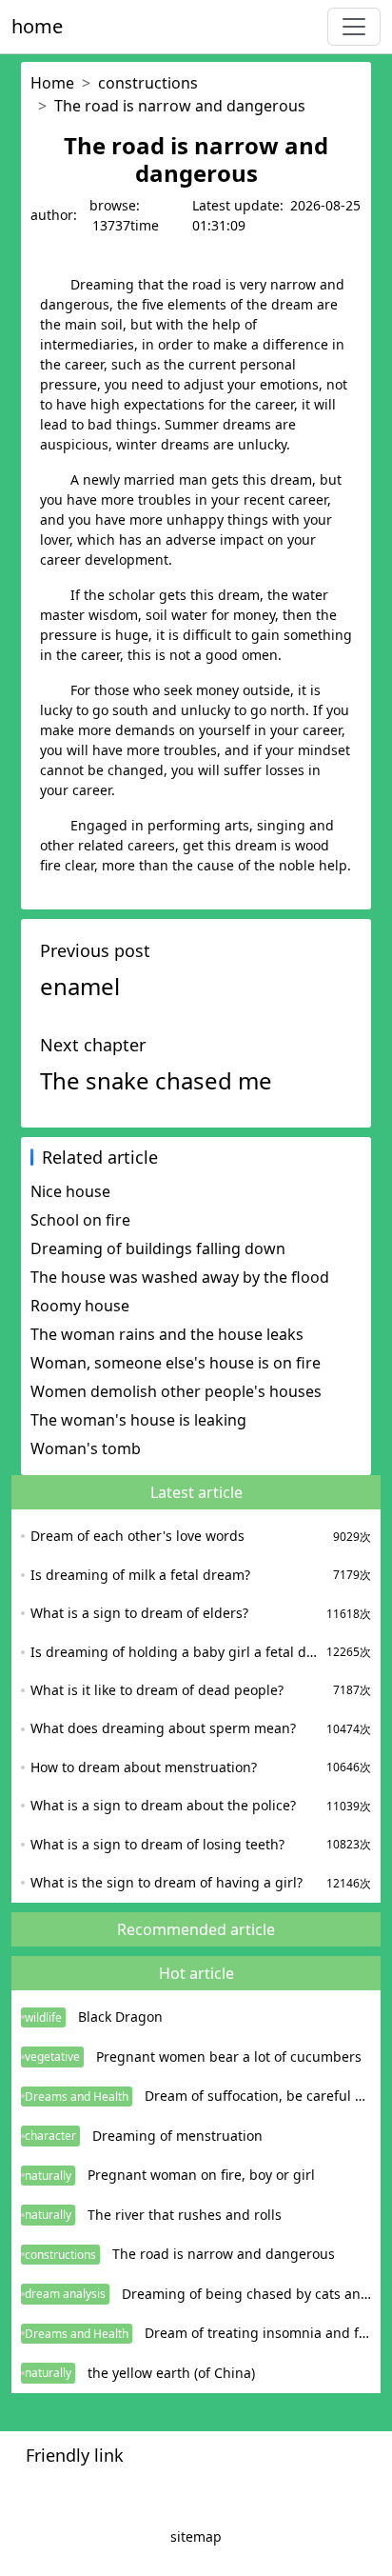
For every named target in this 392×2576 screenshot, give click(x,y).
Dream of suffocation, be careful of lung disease (258, 2096)
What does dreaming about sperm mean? (163, 1728)
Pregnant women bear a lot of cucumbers (229, 2057)
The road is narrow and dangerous (180, 106)
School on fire (80, 1220)
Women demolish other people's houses (176, 1391)
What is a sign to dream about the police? (163, 1805)
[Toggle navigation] (354, 27)
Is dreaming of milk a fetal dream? (140, 1575)
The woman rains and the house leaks (167, 1334)
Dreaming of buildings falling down (158, 1248)
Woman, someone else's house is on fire (176, 1363)
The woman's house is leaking (138, 1420)
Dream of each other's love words (137, 1536)
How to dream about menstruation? (144, 1767)
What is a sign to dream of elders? (139, 1613)
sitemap (196, 2536)
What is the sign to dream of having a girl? (167, 1882)
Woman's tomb (86, 1448)
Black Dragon (120, 2017)
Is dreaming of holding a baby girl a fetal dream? (176, 1652)
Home (52, 83)
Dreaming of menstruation (177, 2136)
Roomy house (80, 1306)
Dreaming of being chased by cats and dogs (246, 2294)
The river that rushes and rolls (185, 2215)
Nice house (70, 1191)
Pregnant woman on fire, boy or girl (201, 2175)
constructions (148, 83)
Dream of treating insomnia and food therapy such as (258, 2333)
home (37, 26)
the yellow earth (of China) (171, 2373)
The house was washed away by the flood (180, 1277)
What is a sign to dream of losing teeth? (157, 1844)
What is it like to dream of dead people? (157, 1690)
